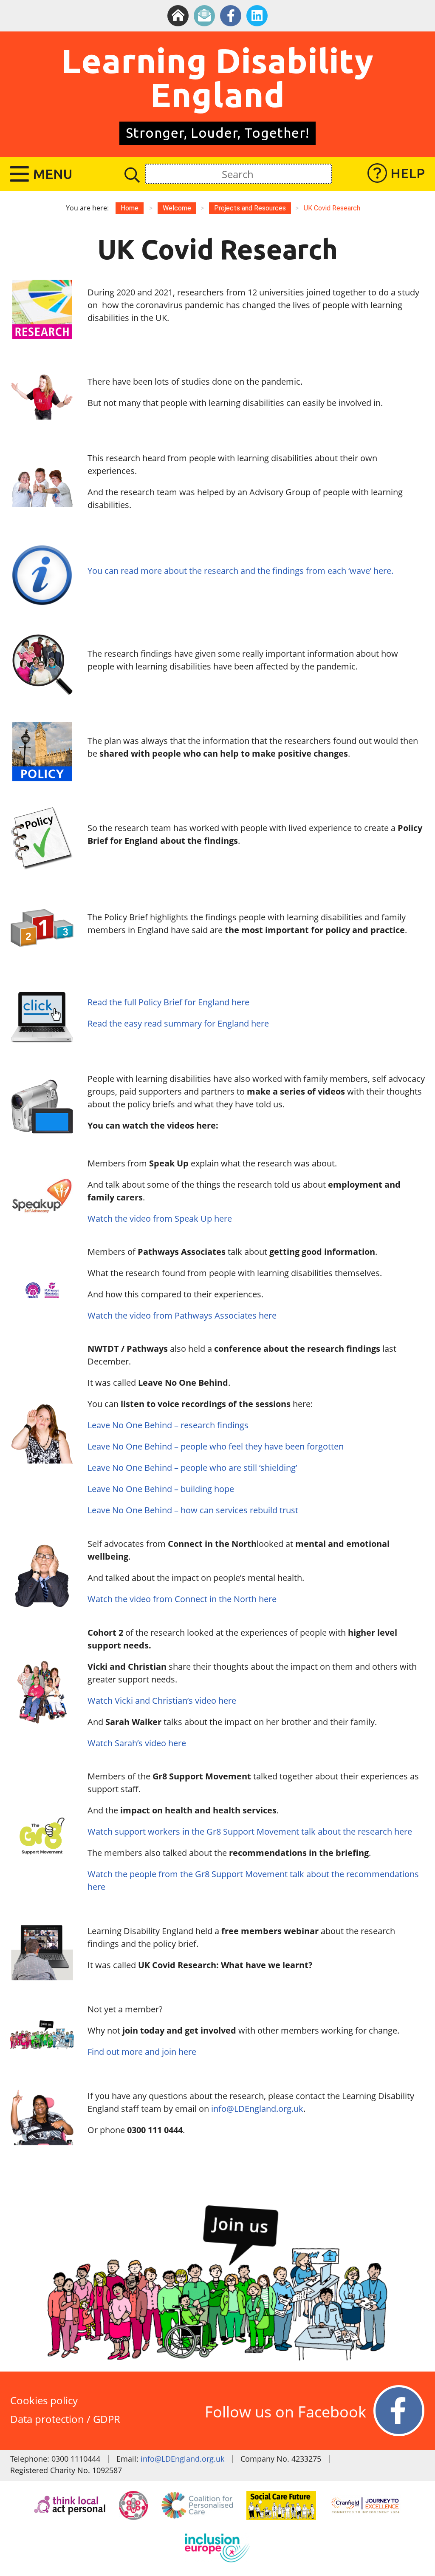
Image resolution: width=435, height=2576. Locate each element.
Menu (53, 174)
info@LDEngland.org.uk (257, 2109)
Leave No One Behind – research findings (168, 1425)
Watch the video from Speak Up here (161, 1218)
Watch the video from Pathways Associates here (182, 1315)
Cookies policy (44, 2400)
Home (130, 208)
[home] (178, 16)
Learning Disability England (218, 77)
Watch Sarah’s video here (137, 1743)
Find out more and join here (142, 2052)
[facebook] (231, 16)
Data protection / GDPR (65, 2419)
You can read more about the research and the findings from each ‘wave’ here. (240, 571)
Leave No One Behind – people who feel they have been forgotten (216, 1446)
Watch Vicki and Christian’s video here (163, 1701)
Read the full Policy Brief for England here (168, 1002)
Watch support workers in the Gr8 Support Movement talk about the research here (250, 1831)
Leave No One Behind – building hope (161, 1489)
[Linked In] (257, 16)
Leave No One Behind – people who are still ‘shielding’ (192, 1468)
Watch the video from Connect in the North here (183, 1599)
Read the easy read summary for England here (178, 1023)
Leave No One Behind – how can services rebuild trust (194, 1510)
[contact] (204, 16)
